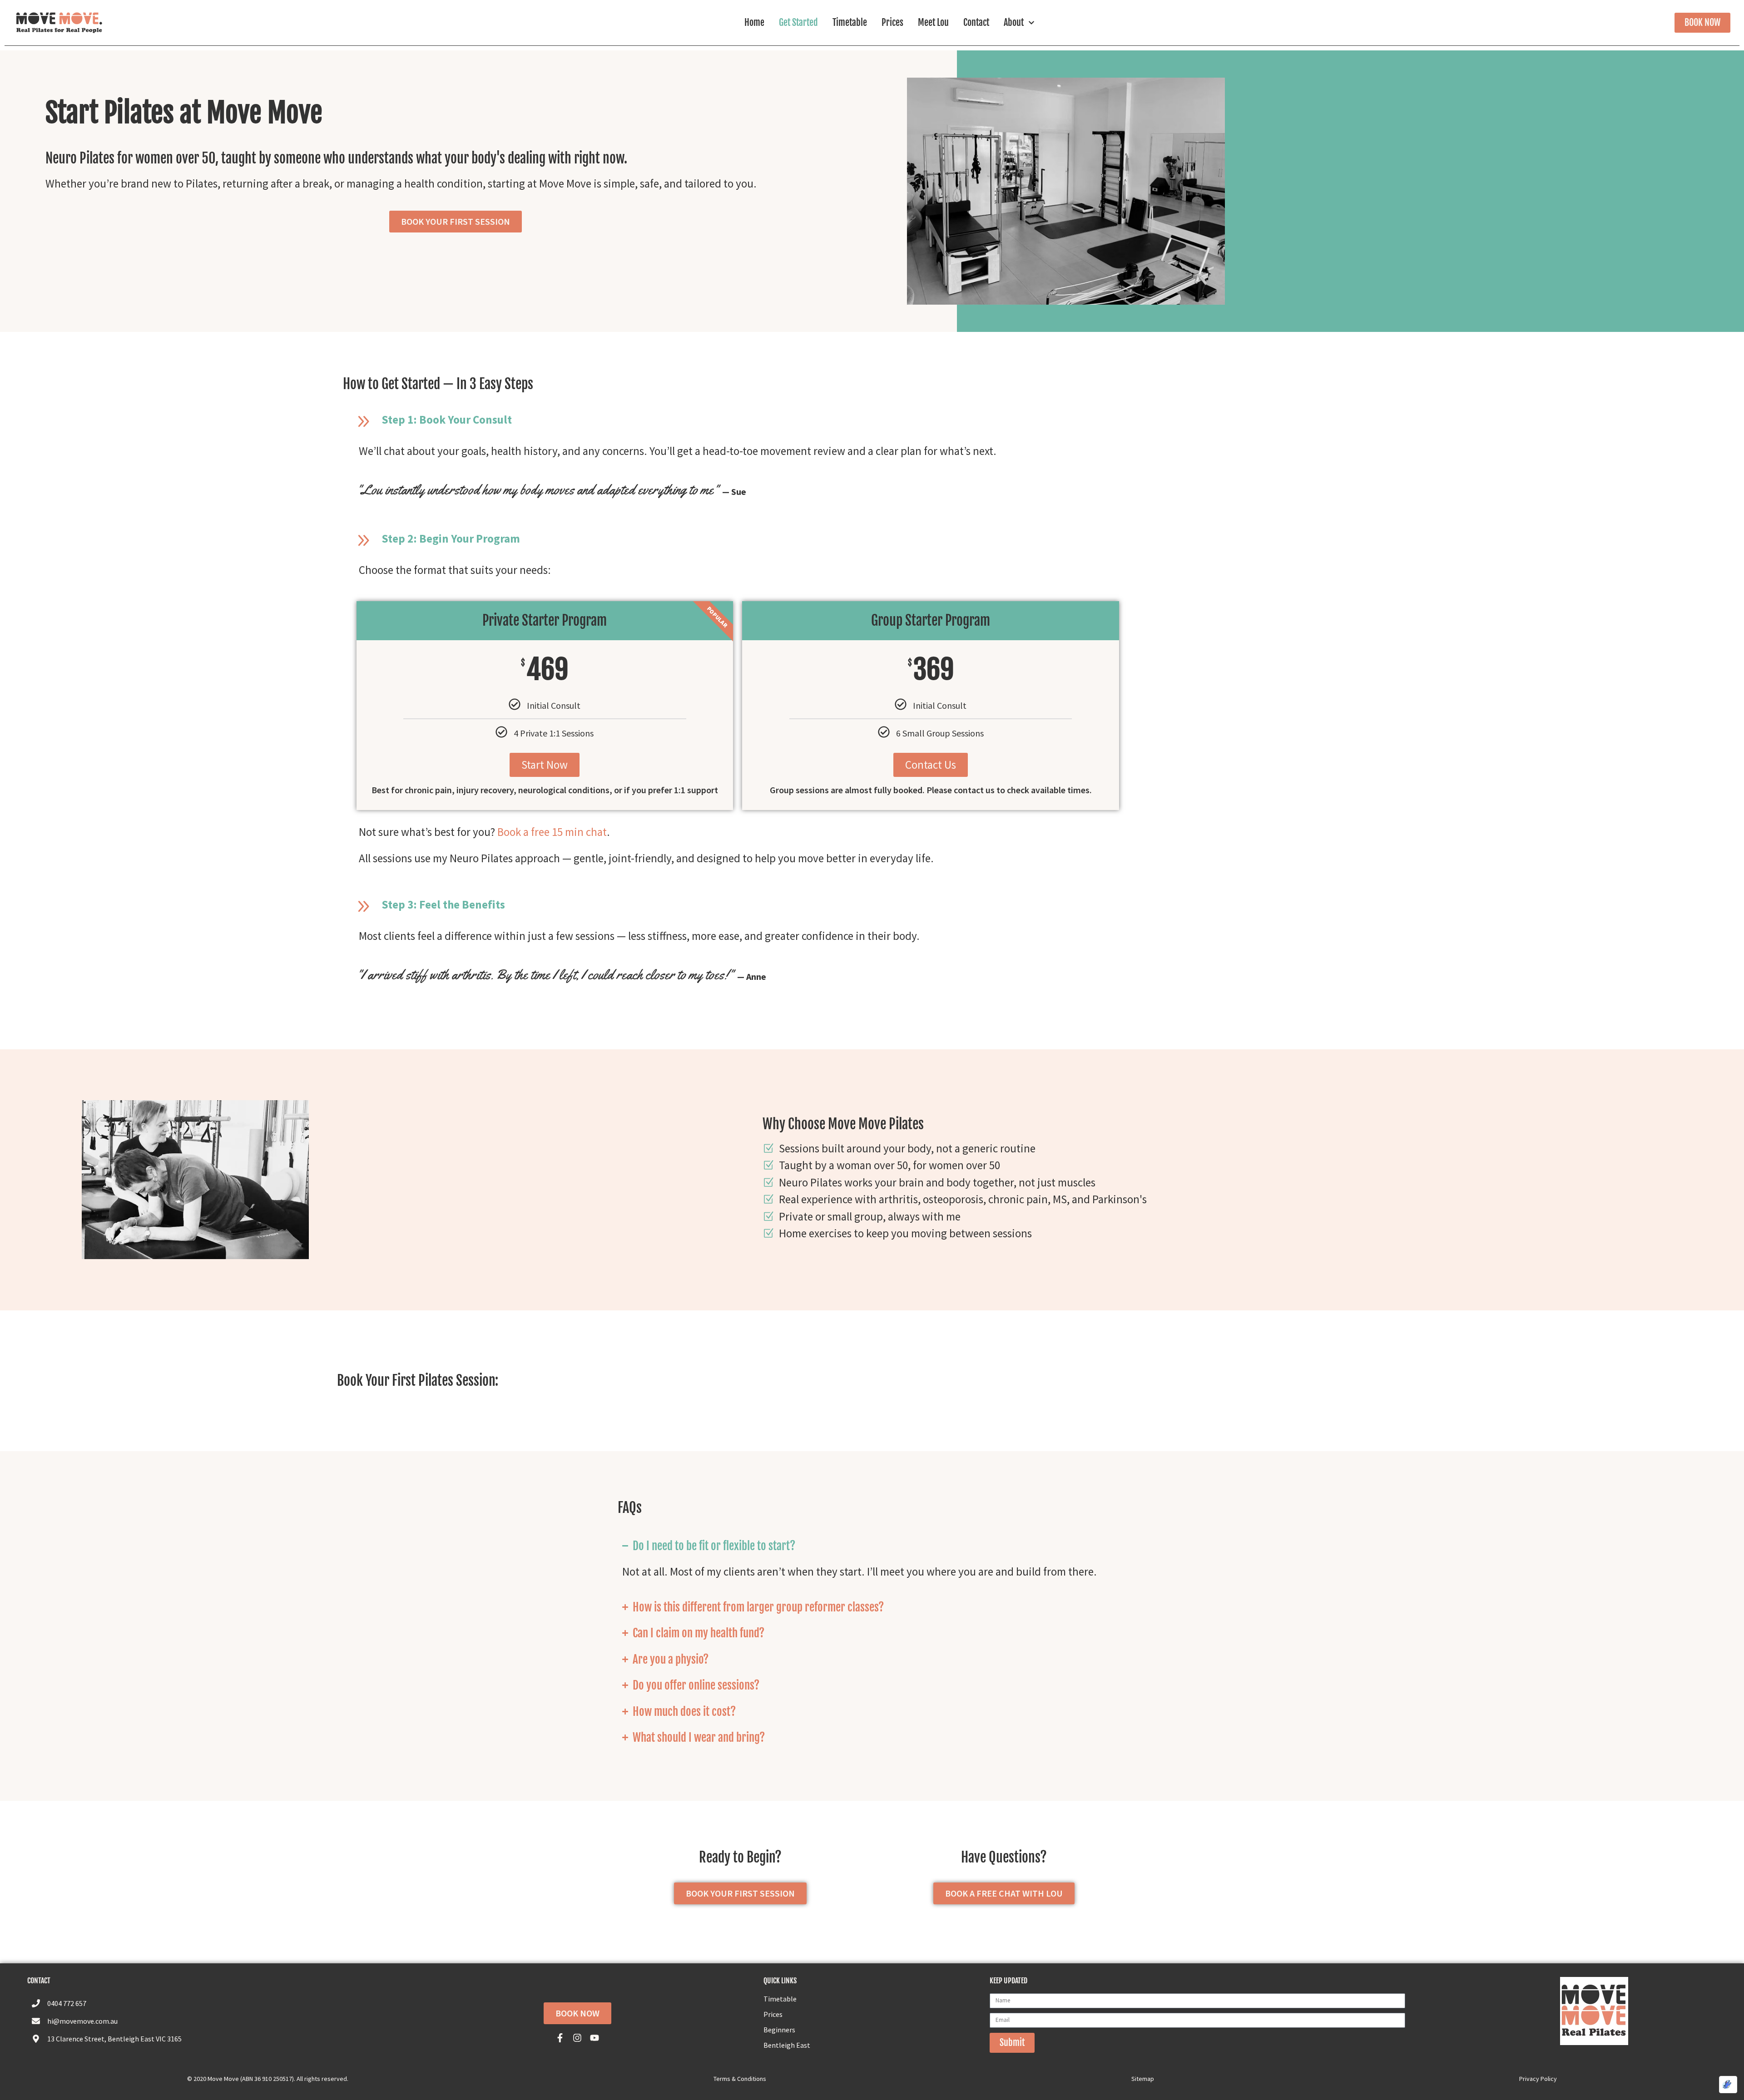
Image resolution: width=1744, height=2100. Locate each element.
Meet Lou (933, 22)
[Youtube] (595, 2038)
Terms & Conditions (740, 2079)
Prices (892, 22)
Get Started (798, 22)
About (1014, 22)
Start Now (545, 765)
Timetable (850, 22)
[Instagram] (577, 2038)
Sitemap (1143, 2079)
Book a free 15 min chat (552, 832)
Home (754, 22)
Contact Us (931, 765)
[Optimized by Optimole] (1728, 2085)
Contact (976, 22)
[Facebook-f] (560, 2038)
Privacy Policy (1538, 2079)
